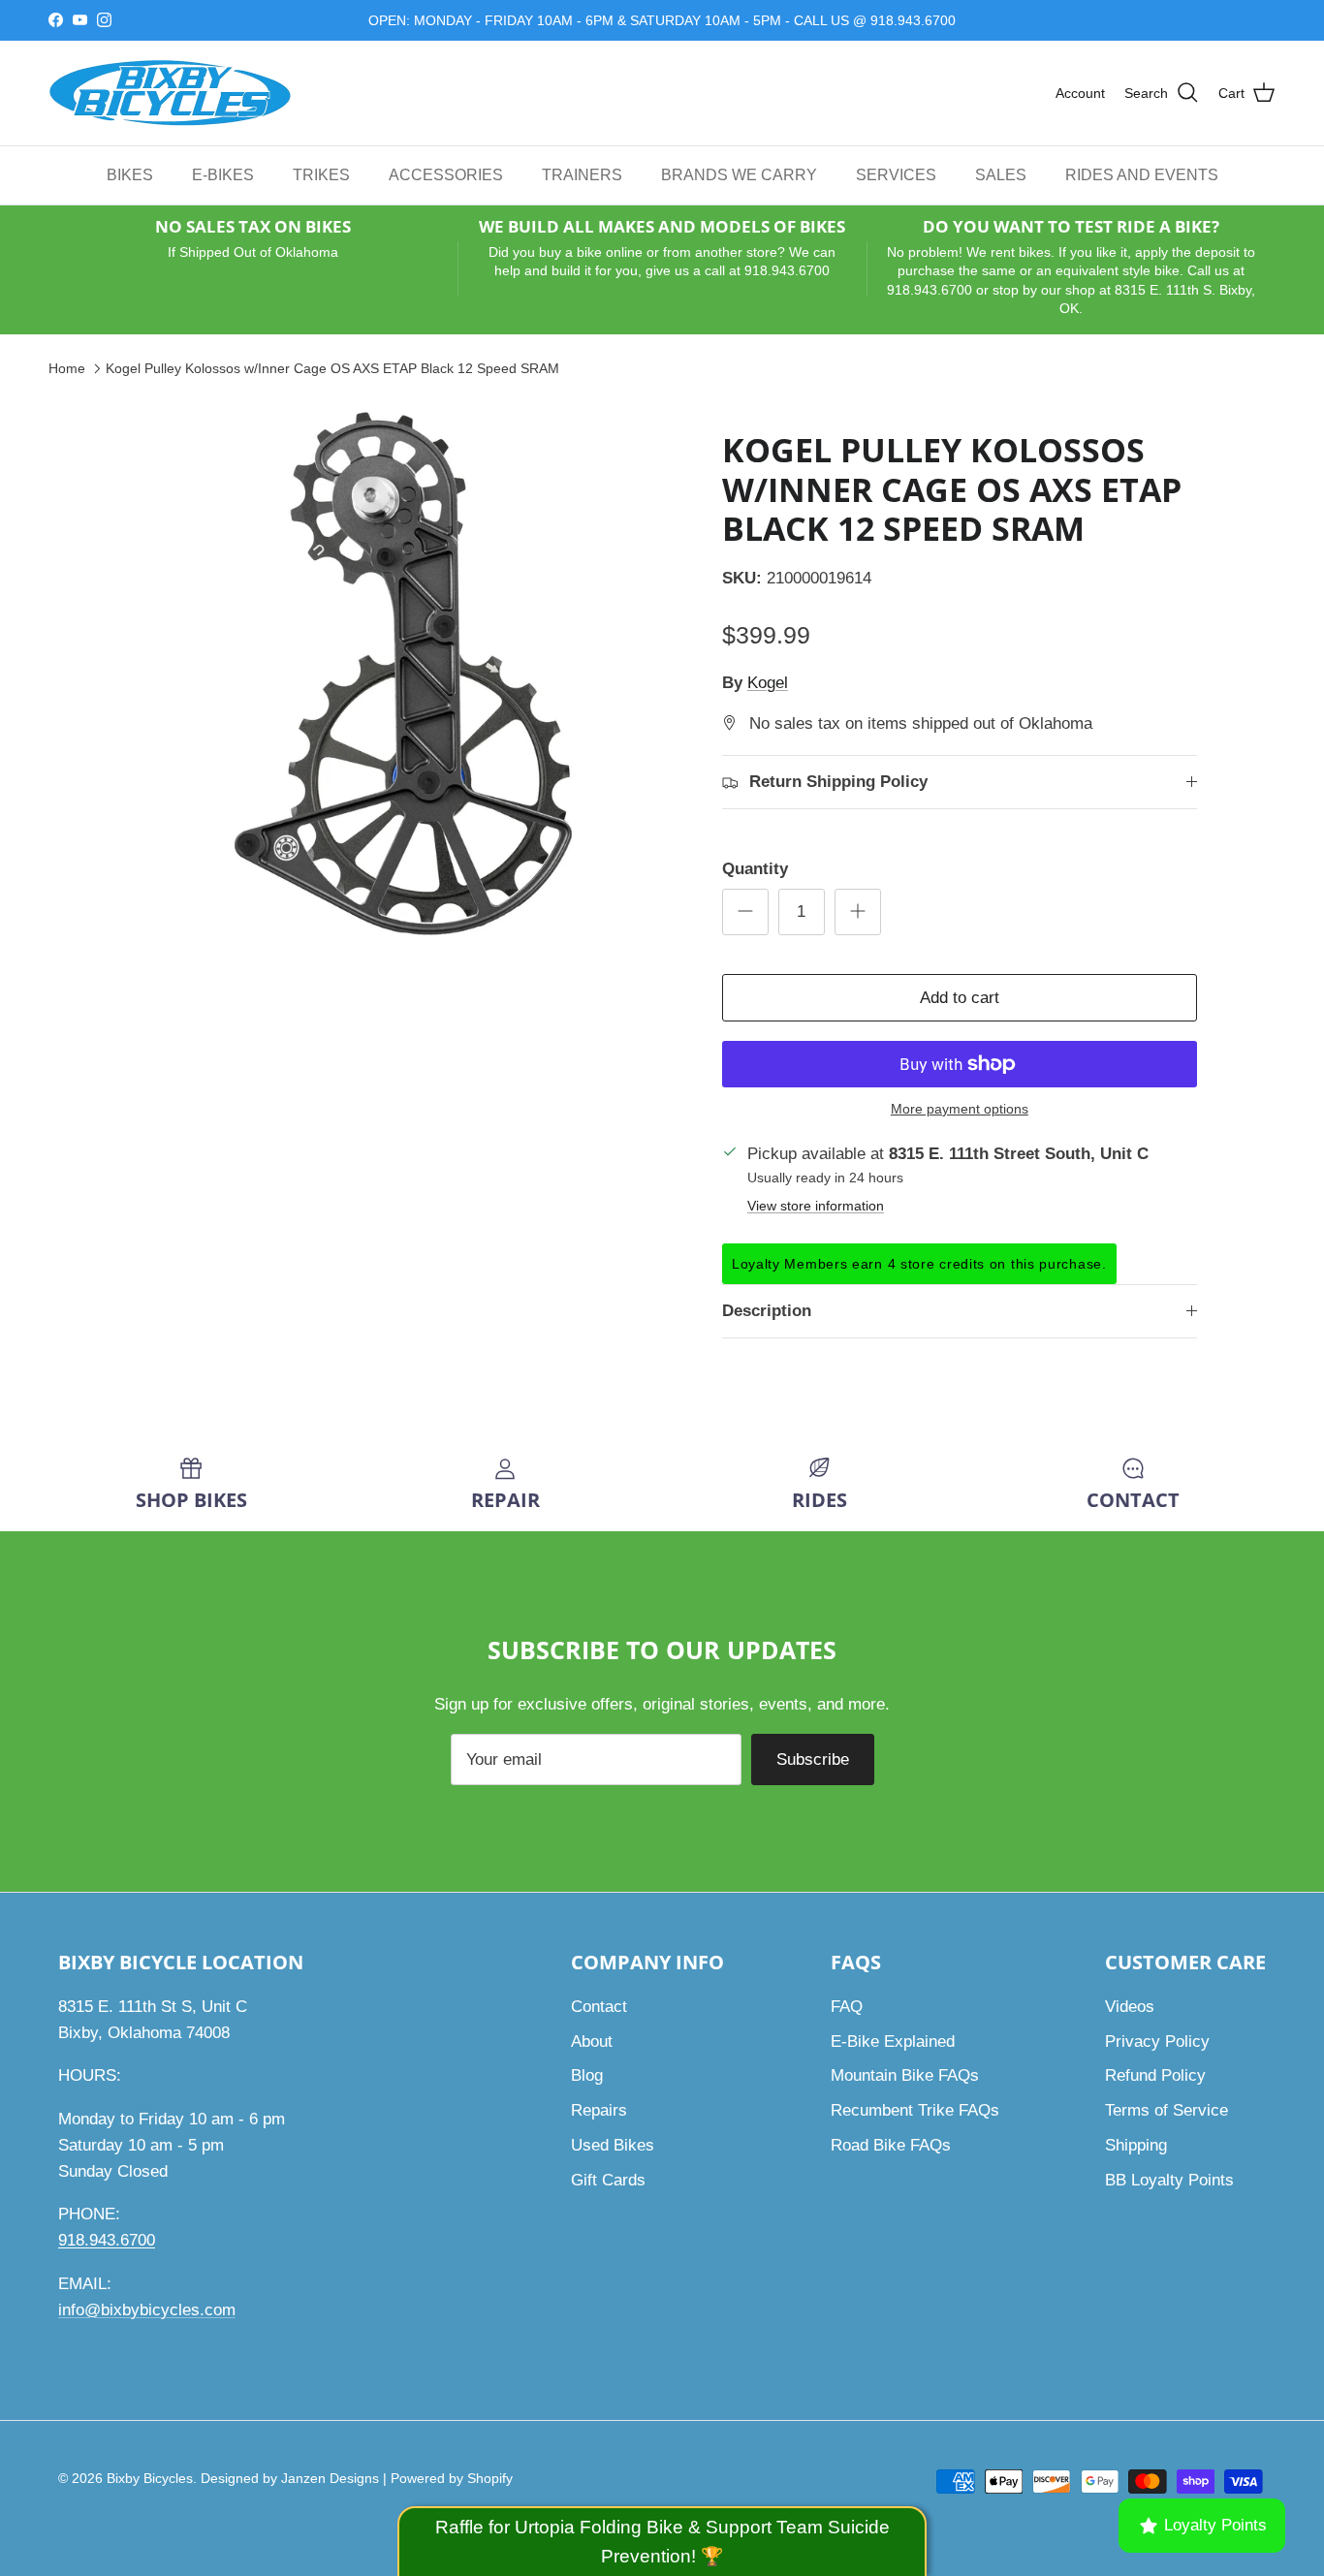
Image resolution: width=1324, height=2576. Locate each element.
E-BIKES (223, 174)
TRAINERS (582, 174)
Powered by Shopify (452, 2478)
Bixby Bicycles (150, 2478)
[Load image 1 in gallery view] (403, 674)
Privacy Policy (1157, 2042)
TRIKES (321, 174)
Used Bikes (613, 2145)
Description (767, 1311)
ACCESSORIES (446, 174)
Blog (587, 2075)
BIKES (130, 174)
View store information (816, 1206)
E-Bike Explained (893, 2042)
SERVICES (896, 174)
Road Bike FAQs (891, 2145)
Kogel (768, 683)
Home (67, 367)
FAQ (847, 2007)
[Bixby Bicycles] (170, 93)
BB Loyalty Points (1169, 2180)
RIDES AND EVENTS (1142, 174)
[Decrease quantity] (745, 912)
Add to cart (960, 998)
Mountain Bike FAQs (905, 2075)
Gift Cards (608, 2180)
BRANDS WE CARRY (739, 174)
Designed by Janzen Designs (290, 2478)
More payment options (960, 1109)
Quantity (755, 869)
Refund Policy (1155, 2075)
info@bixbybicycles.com (147, 2310)
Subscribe (813, 1759)
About (592, 2042)
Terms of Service (1166, 2110)
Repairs (599, 2110)
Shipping (1136, 2145)
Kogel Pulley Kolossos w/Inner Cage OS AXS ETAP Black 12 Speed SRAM (332, 367)
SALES (1001, 174)
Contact (599, 2007)
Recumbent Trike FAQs (915, 2110)
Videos (1130, 2007)
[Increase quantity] (858, 912)
